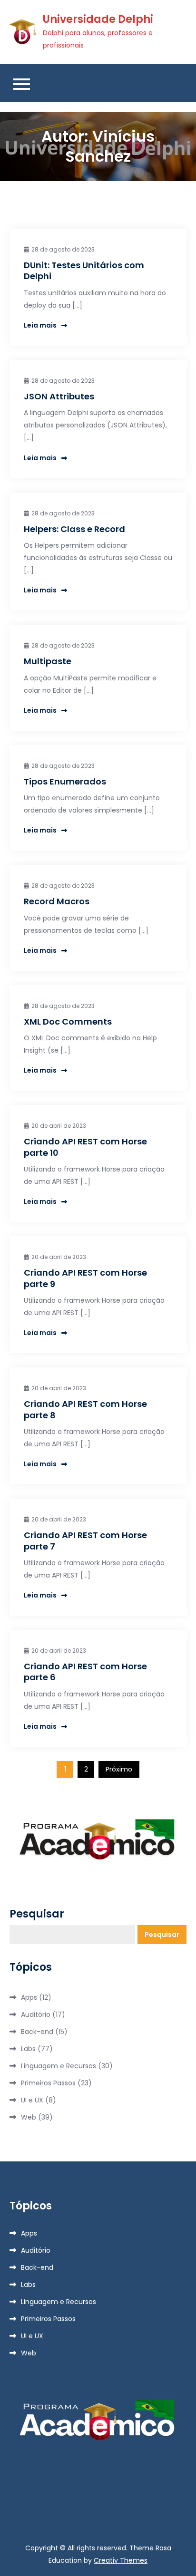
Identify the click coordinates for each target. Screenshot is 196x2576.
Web (29, 2117)
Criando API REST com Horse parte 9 (85, 1278)
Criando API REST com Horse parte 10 (85, 1147)
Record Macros (57, 901)
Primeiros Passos (48, 2083)
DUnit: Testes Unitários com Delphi (84, 271)
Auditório (36, 2014)
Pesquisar (37, 1914)
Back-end (37, 2032)
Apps (29, 1997)
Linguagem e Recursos (59, 2066)
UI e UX (32, 2100)
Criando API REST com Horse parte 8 (85, 1409)
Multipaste (48, 661)
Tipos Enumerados (65, 781)
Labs (28, 2049)
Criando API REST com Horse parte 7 (85, 1540)
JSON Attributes (59, 396)
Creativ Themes (121, 2560)
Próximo (119, 1769)
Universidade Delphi (98, 19)
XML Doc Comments (68, 1022)
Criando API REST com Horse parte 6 (85, 1672)
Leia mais (40, 325)
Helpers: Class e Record (74, 529)
